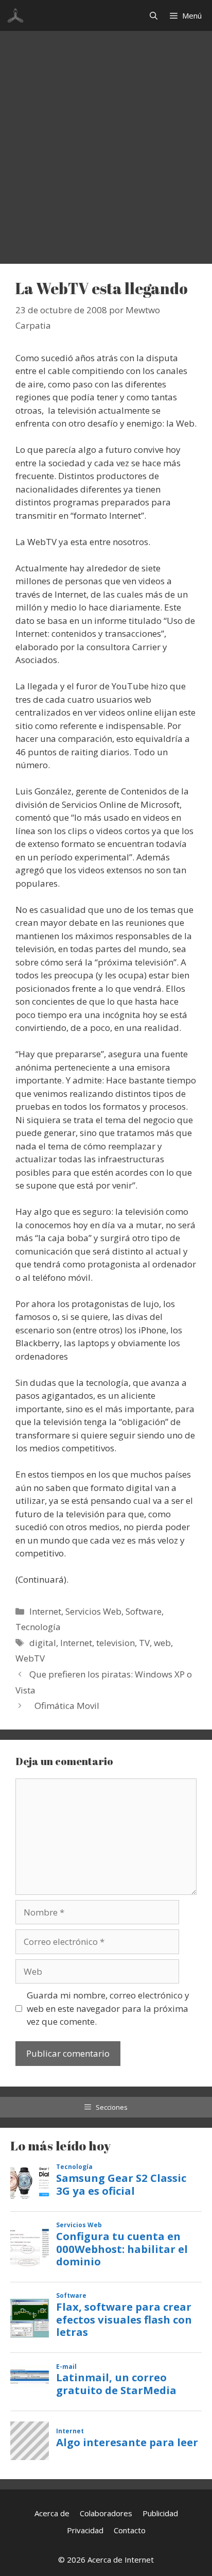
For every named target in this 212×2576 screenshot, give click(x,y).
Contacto (130, 2530)
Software (144, 1611)
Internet (45, 1611)
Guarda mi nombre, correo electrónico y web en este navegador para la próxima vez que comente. (108, 2008)
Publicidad (160, 2513)
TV (144, 1643)
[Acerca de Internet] (15, 15)
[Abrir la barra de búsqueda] (154, 15)
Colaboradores (106, 2513)
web (162, 1643)
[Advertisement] (106, 142)
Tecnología (38, 1627)
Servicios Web (93, 1611)
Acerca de (52, 2513)
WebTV (30, 1658)
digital (43, 1643)
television (116, 1643)
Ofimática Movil (67, 1706)
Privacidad (85, 2530)
